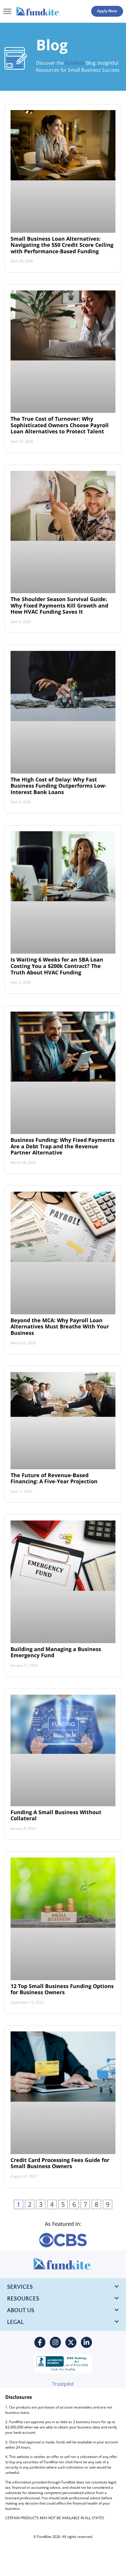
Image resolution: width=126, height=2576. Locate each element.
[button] (7, 11)
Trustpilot (63, 2384)
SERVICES (20, 2287)
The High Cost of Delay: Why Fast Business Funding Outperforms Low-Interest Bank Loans (58, 786)
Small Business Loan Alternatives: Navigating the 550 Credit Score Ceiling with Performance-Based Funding (62, 245)
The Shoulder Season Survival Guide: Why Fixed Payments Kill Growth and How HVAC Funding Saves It (59, 605)
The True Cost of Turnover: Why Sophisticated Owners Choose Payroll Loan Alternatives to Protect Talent (60, 425)
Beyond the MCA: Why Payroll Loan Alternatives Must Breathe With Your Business (60, 1327)
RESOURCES (23, 2299)
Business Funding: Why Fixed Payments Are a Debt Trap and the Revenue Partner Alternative (63, 1146)
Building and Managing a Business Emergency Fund (56, 1652)
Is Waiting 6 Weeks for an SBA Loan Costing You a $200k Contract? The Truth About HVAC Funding (57, 966)
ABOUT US (21, 2310)
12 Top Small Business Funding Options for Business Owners (62, 1989)
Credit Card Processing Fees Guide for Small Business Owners (60, 2163)
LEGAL (15, 2322)
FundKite (75, 63)
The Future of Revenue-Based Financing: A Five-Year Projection (54, 1478)
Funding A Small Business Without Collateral (56, 1815)
